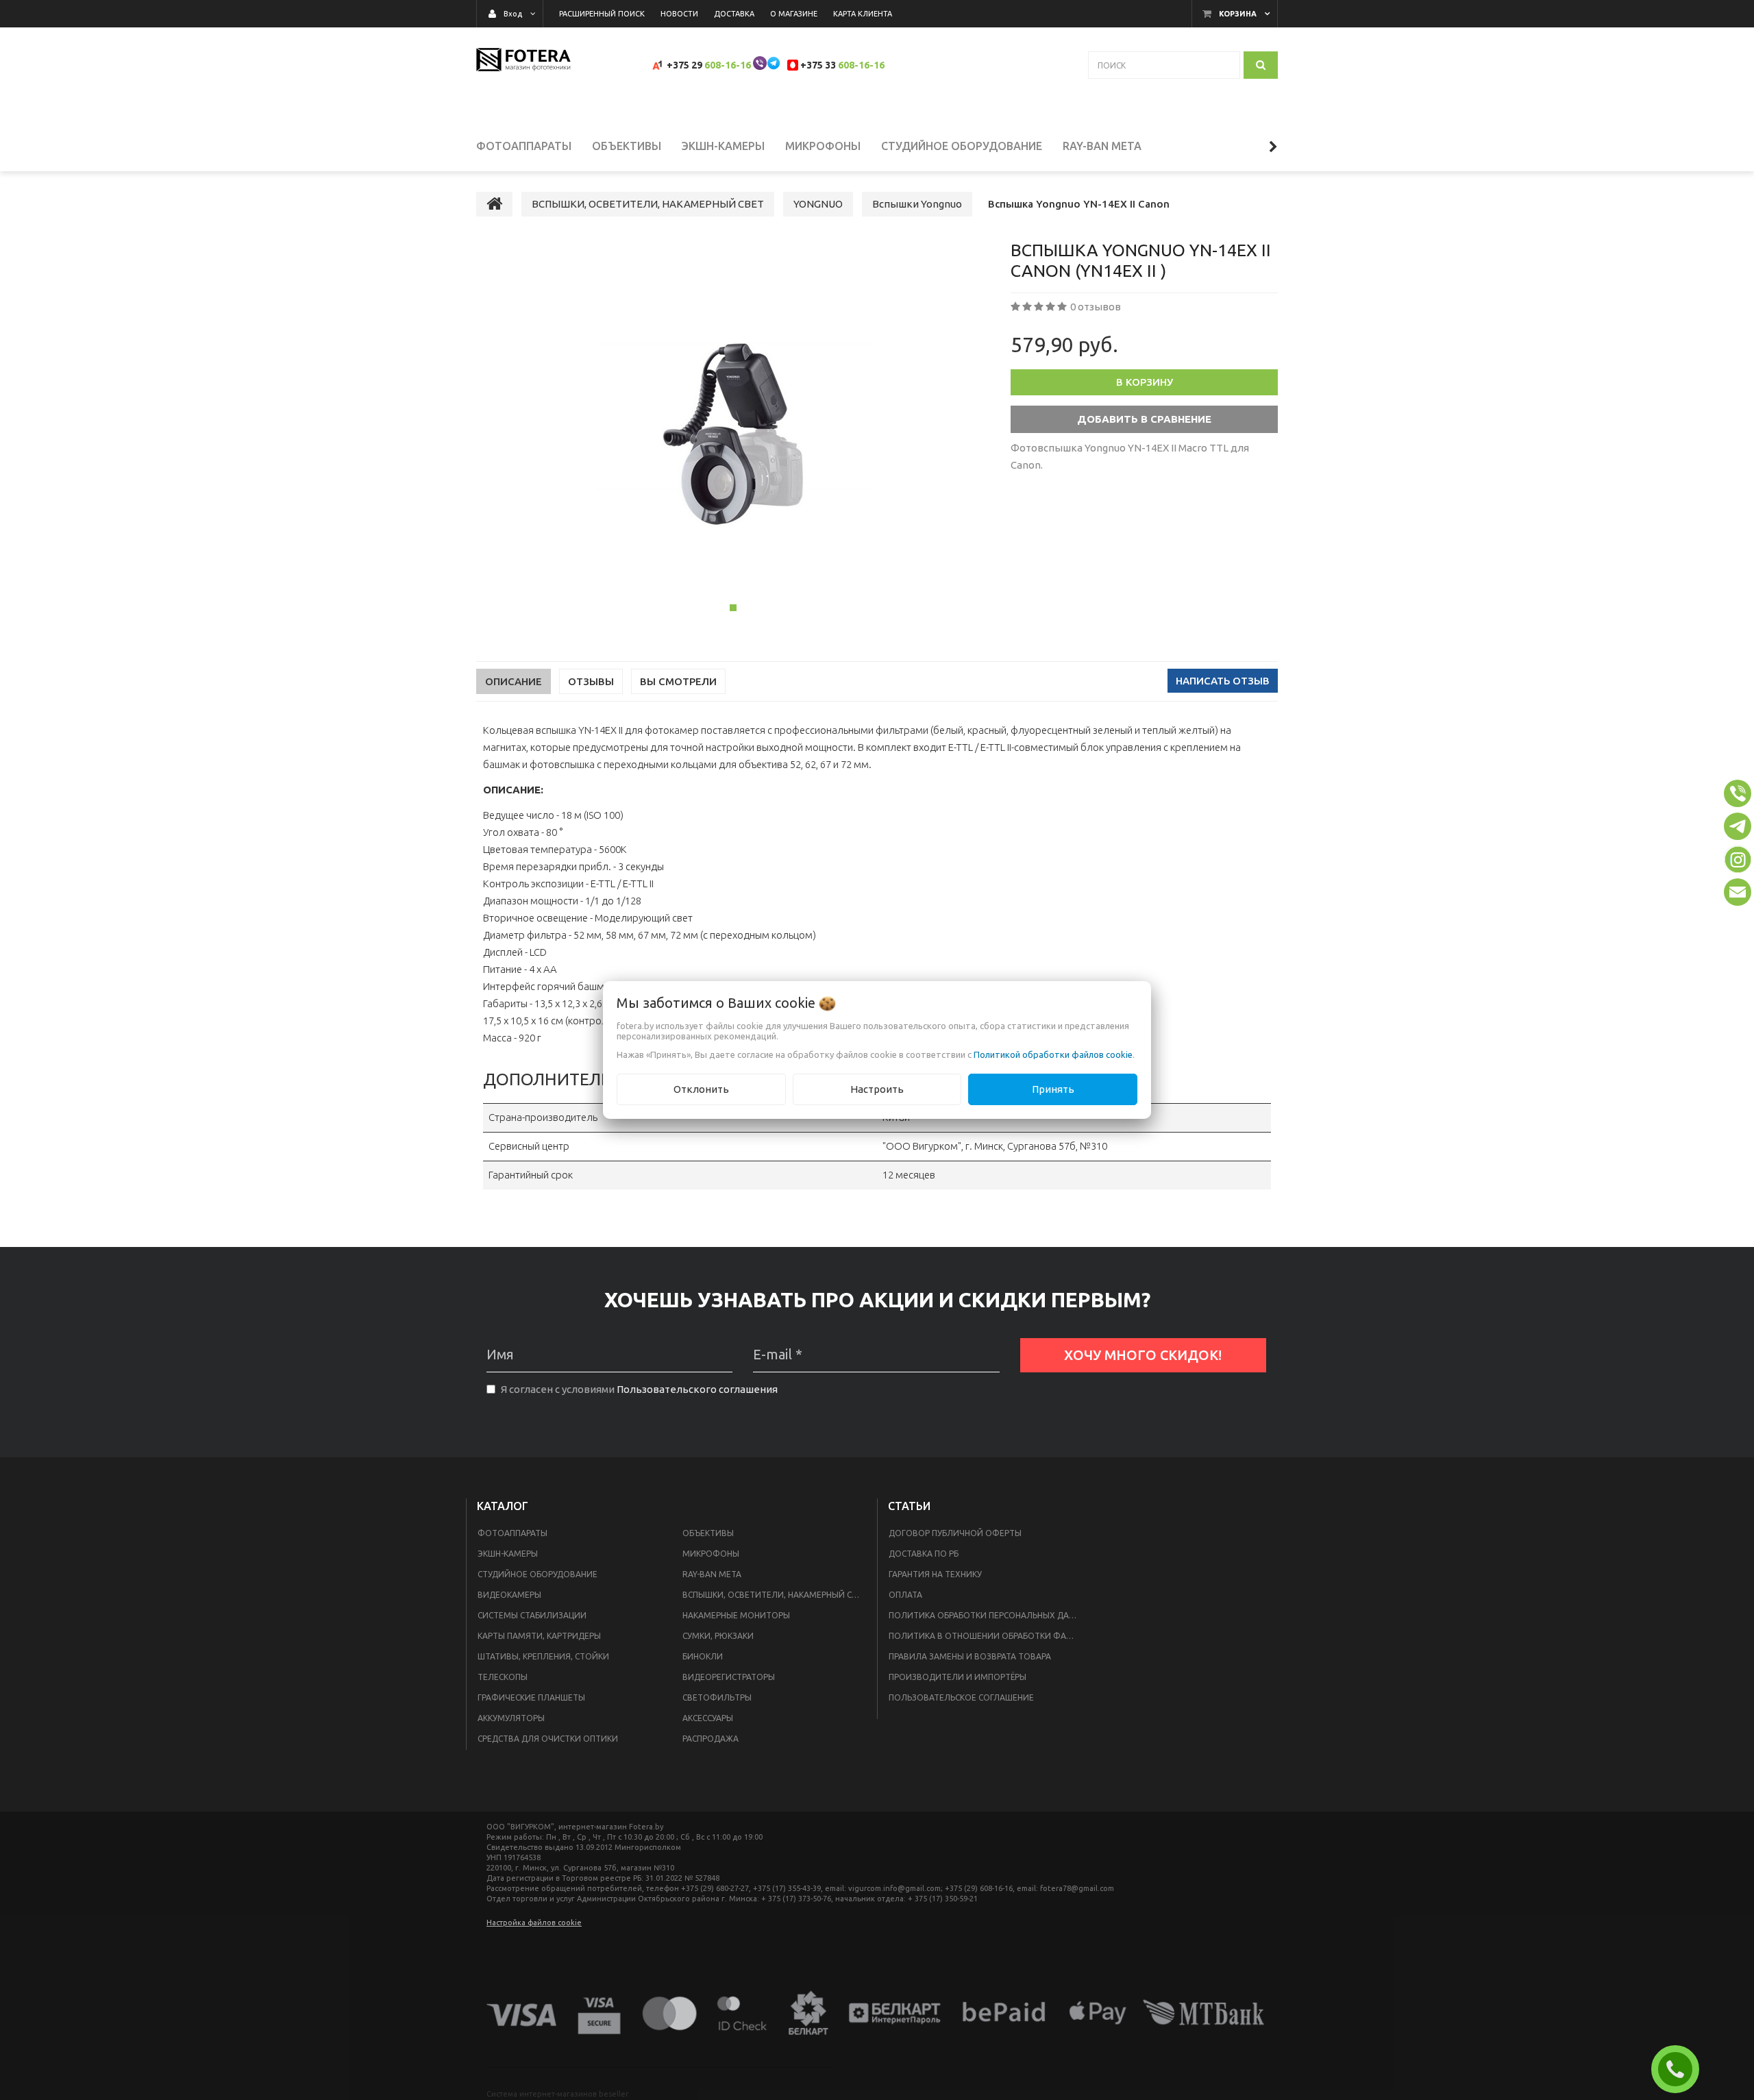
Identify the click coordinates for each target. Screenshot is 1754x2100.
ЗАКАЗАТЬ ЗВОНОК (1681, 2069)
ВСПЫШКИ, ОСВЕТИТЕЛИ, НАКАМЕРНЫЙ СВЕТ (775, 1595)
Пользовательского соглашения (697, 1389)
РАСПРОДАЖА (711, 1739)
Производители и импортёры (958, 1677)
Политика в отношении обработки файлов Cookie (988, 1636)
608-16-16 (728, 65)
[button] (1738, 793)
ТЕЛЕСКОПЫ (503, 1677)
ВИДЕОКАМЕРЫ (509, 1595)
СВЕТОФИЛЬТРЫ (717, 1697)
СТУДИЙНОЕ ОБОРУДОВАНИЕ (538, 1574)
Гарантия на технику (935, 1574)
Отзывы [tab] (591, 681)
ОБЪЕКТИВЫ (708, 1533)
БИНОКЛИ (703, 1656)
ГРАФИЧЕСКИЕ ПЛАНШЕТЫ (531, 1697)
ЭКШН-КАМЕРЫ (508, 1554)
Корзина (1238, 14)
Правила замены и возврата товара (970, 1656)
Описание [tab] (514, 681)
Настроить (877, 1089)
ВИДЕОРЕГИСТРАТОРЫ (729, 1677)
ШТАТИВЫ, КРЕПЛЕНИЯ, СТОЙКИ (543, 1656)
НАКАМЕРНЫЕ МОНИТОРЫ (736, 1615)
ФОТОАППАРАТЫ (512, 1533)
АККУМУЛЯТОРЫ (511, 1718)
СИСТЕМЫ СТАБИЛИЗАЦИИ (532, 1615)
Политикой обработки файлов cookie (1053, 1054)
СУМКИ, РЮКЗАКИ (718, 1636)
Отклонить (701, 1089)
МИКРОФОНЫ (711, 1554)
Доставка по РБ (924, 1554)
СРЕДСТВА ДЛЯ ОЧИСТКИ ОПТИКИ (548, 1739)
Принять (1053, 1089)
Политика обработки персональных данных (988, 1615)
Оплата (905, 1595)
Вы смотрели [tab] (678, 681)
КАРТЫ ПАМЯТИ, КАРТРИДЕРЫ (539, 1636)
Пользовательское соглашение (961, 1697)
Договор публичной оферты (955, 1533)
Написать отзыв (1223, 681)
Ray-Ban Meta (712, 1574)
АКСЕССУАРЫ (708, 1718)
